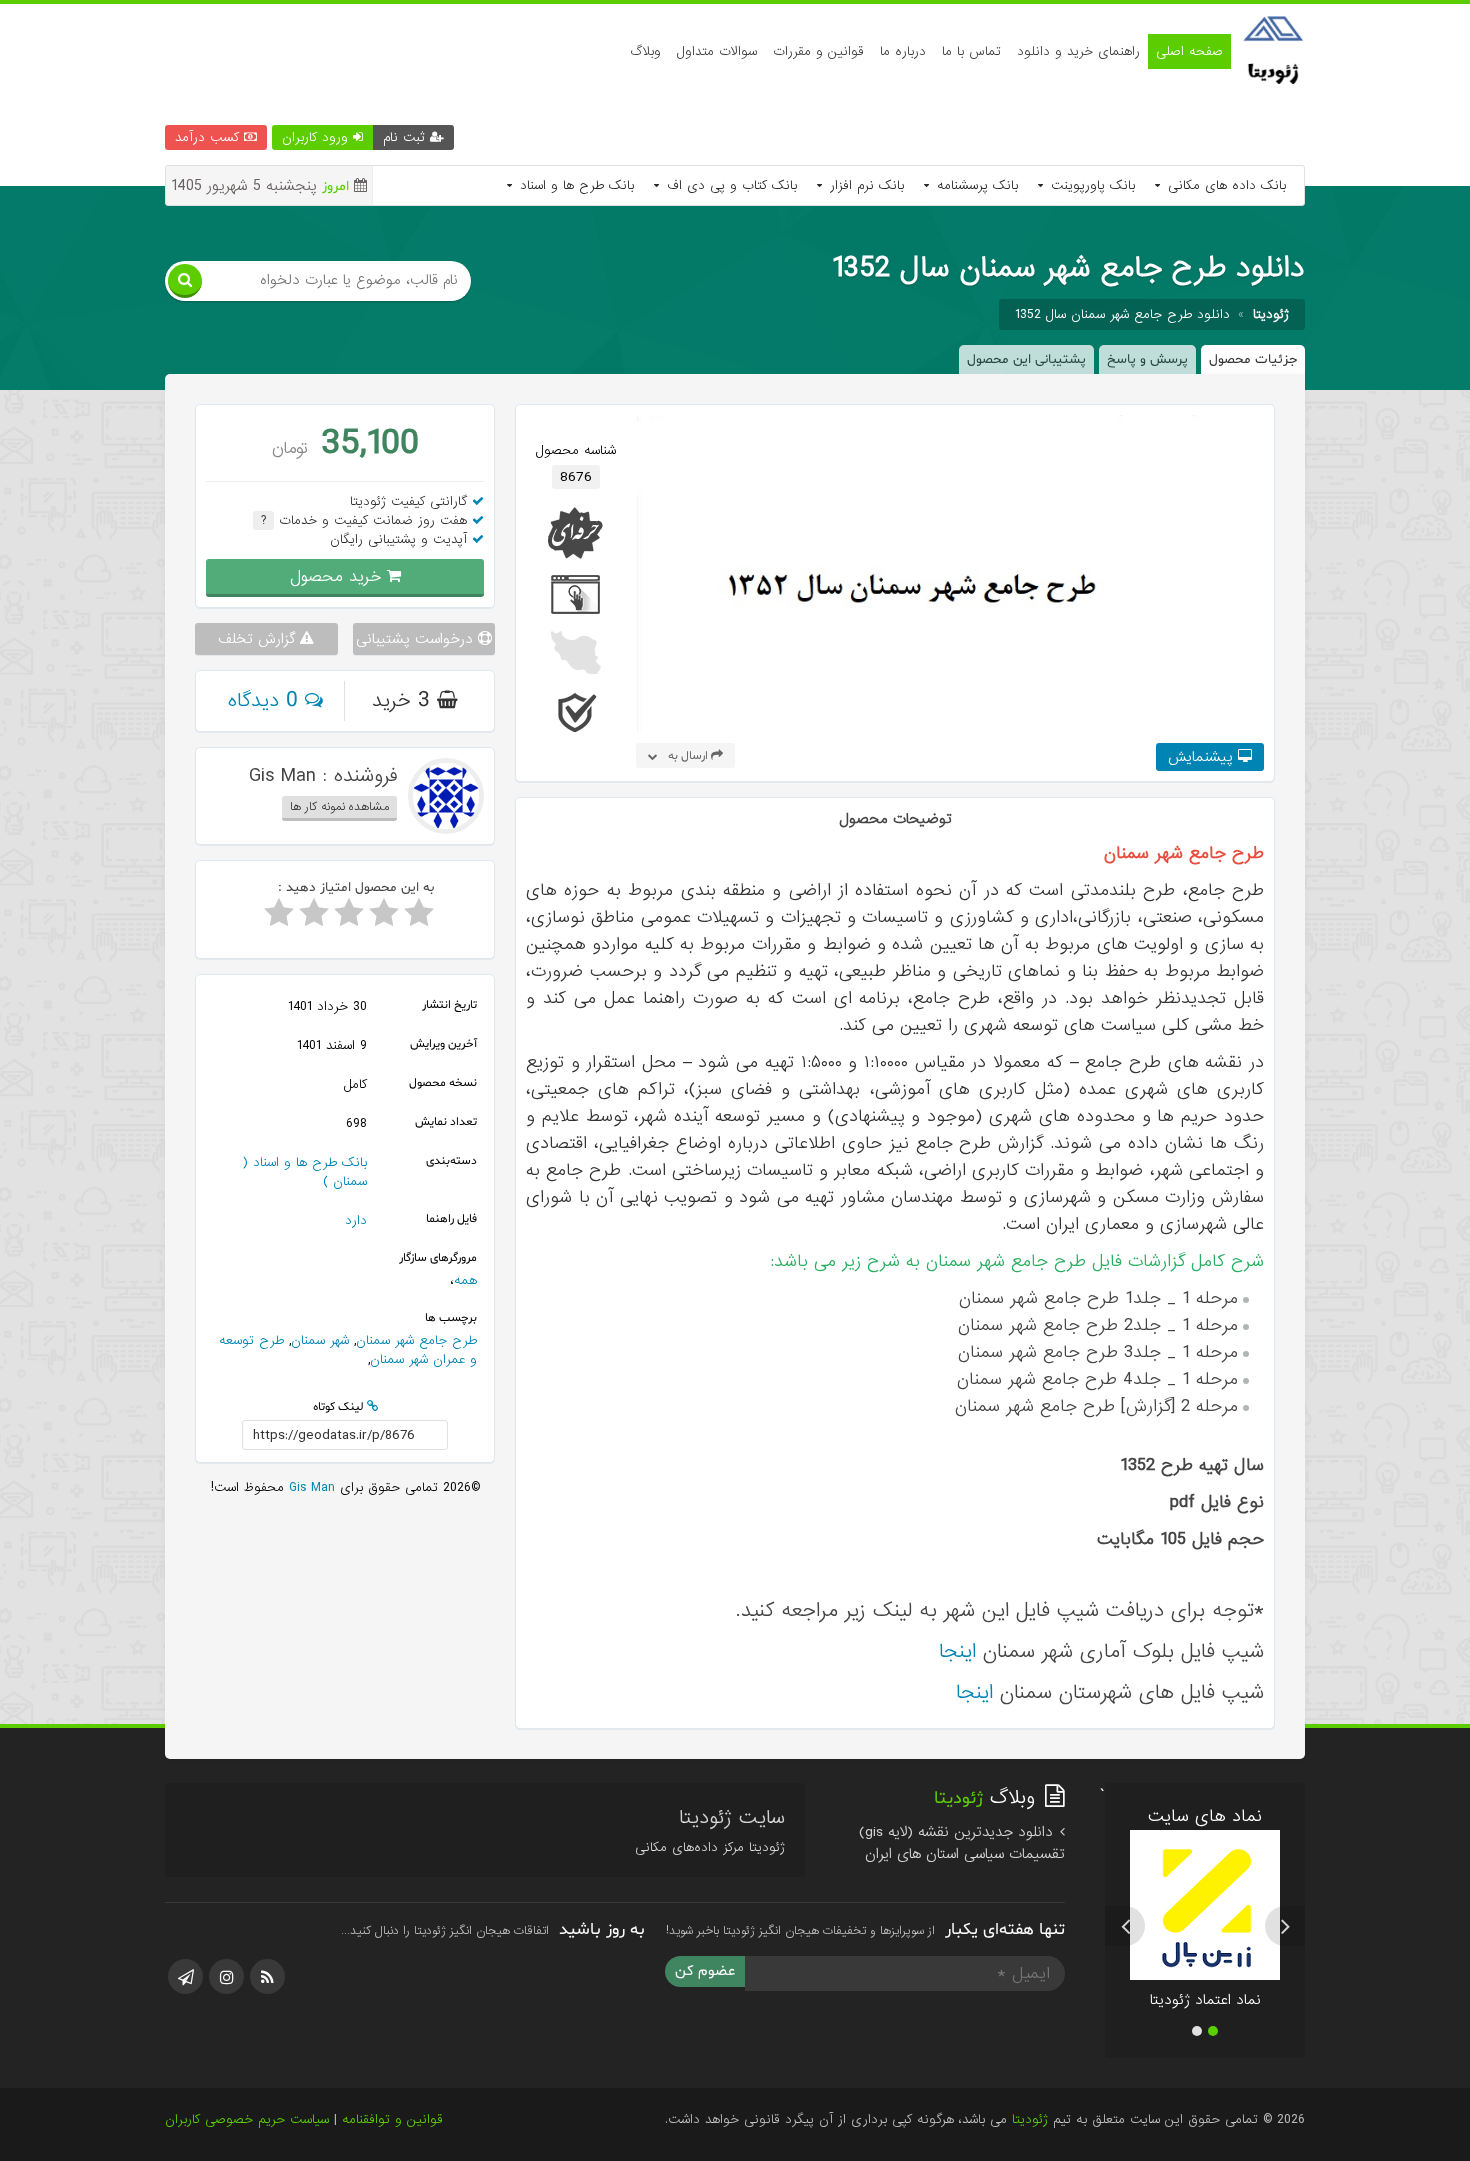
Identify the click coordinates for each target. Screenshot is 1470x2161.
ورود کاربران (317, 137)
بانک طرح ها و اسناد (574, 185)
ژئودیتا (1030, 2119)
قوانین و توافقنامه (392, 2119)
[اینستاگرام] (226, 1976)
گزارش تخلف (259, 639)
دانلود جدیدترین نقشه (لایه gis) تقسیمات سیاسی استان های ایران (962, 1843)
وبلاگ (645, 51)
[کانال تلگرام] (185, 1976)
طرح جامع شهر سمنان (416, 1340)
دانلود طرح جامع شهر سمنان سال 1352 (1122, 314)
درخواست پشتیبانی (417, 639)
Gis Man (309, 1487)
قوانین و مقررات (818, 51)
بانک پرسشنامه (975, 185)
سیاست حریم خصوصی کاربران (247, 2119)
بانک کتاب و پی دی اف (729, 185)
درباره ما (903, 51)
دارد (356, 1220)
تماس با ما (971, 51)
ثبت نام (406, 137)
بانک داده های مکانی (1224, 185)
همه (465, 1280)
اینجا (957, 1651)
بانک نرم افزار (864, 185)
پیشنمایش (1203, 757)
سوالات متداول (717, 51)
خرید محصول (338, 576)
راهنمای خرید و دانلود (1078, 51)
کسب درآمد (209, 137)
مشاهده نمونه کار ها (339, 807)
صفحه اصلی (1189, 51)
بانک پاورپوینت (1090, 185)
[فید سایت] (267, 1976)
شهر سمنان (320, 1340)
